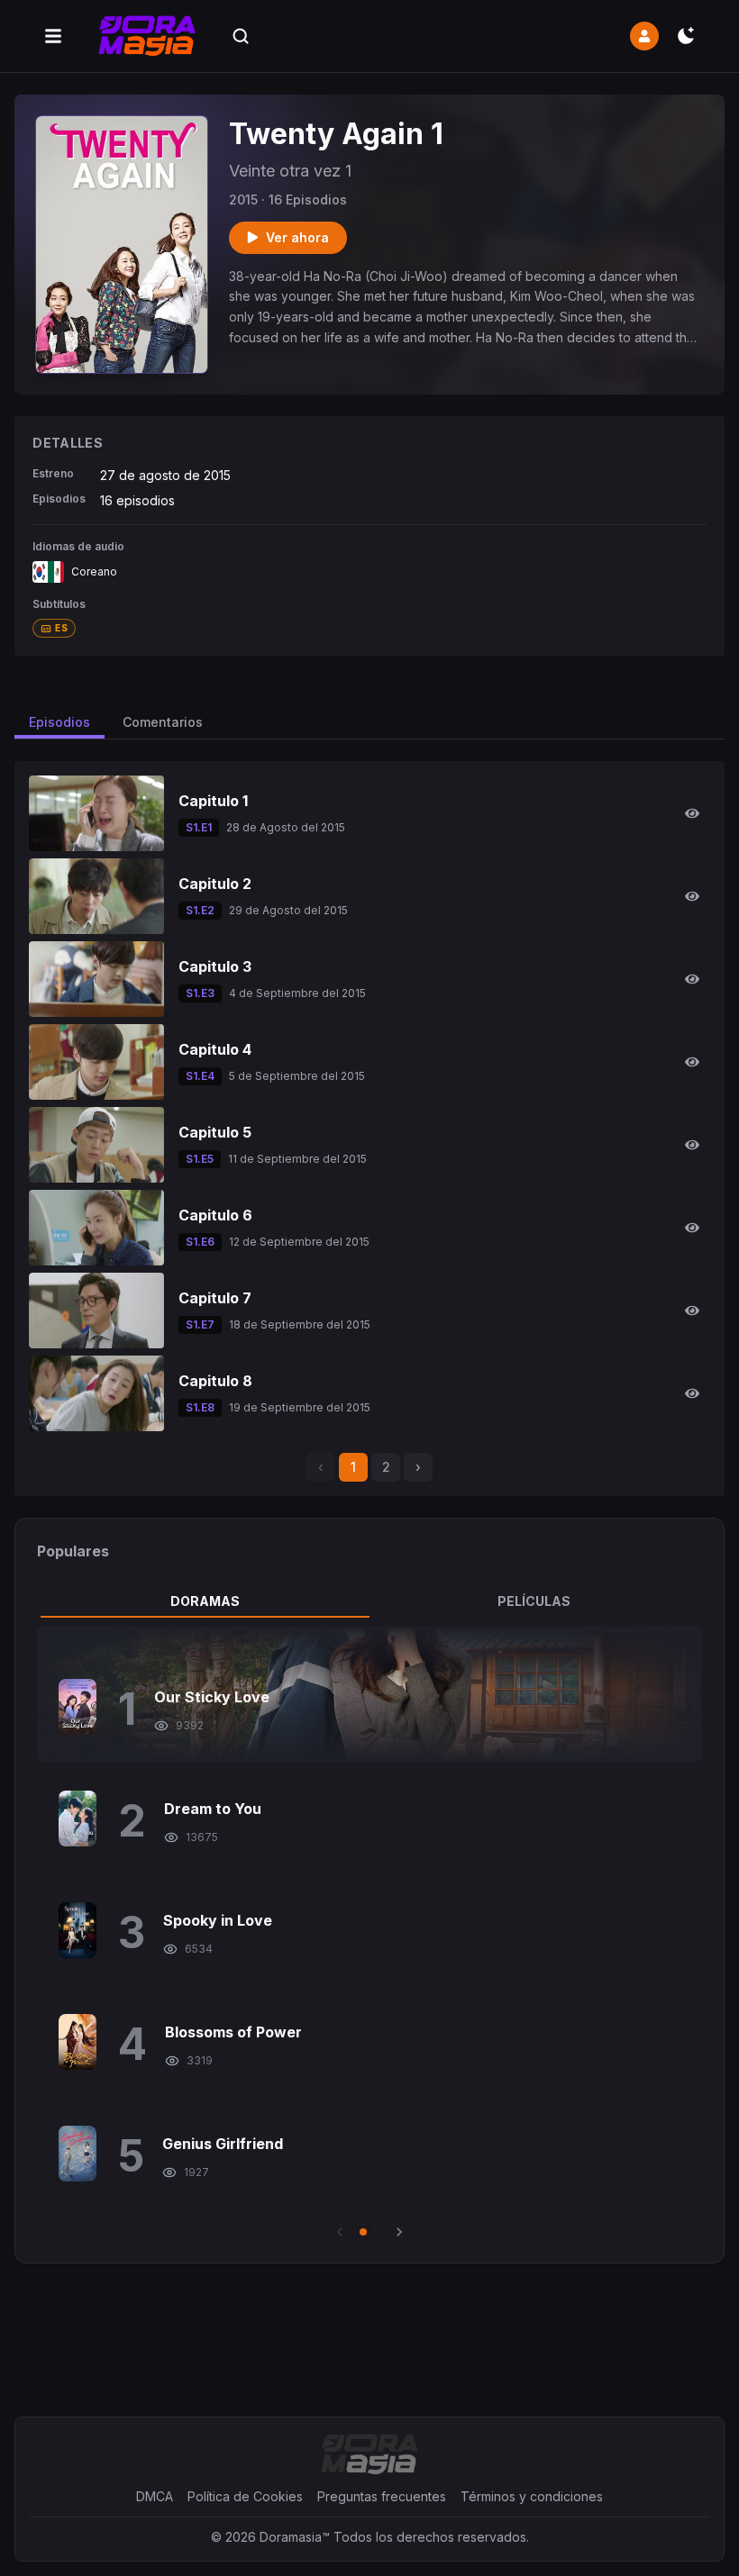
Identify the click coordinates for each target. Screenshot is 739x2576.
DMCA (155, 2496)
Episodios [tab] (59, 722)
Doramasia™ (295, 2537)
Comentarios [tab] (163, 722)
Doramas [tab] (205, 1601)
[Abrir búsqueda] (241, 36)
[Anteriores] (340, 2232)
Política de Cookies (245, 2496)
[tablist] (369, 1601)
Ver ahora (297, 237)
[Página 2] (376, 2232)
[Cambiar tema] (686, 36)
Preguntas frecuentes (382, 2496)
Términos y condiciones (532, 2496)
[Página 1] (363, 2232)
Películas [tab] (534, 1601)
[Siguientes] (399, 2232)
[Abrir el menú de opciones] (53, 36)
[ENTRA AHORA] (644, 36)
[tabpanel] (369, 1934)
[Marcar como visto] (692, 813)
